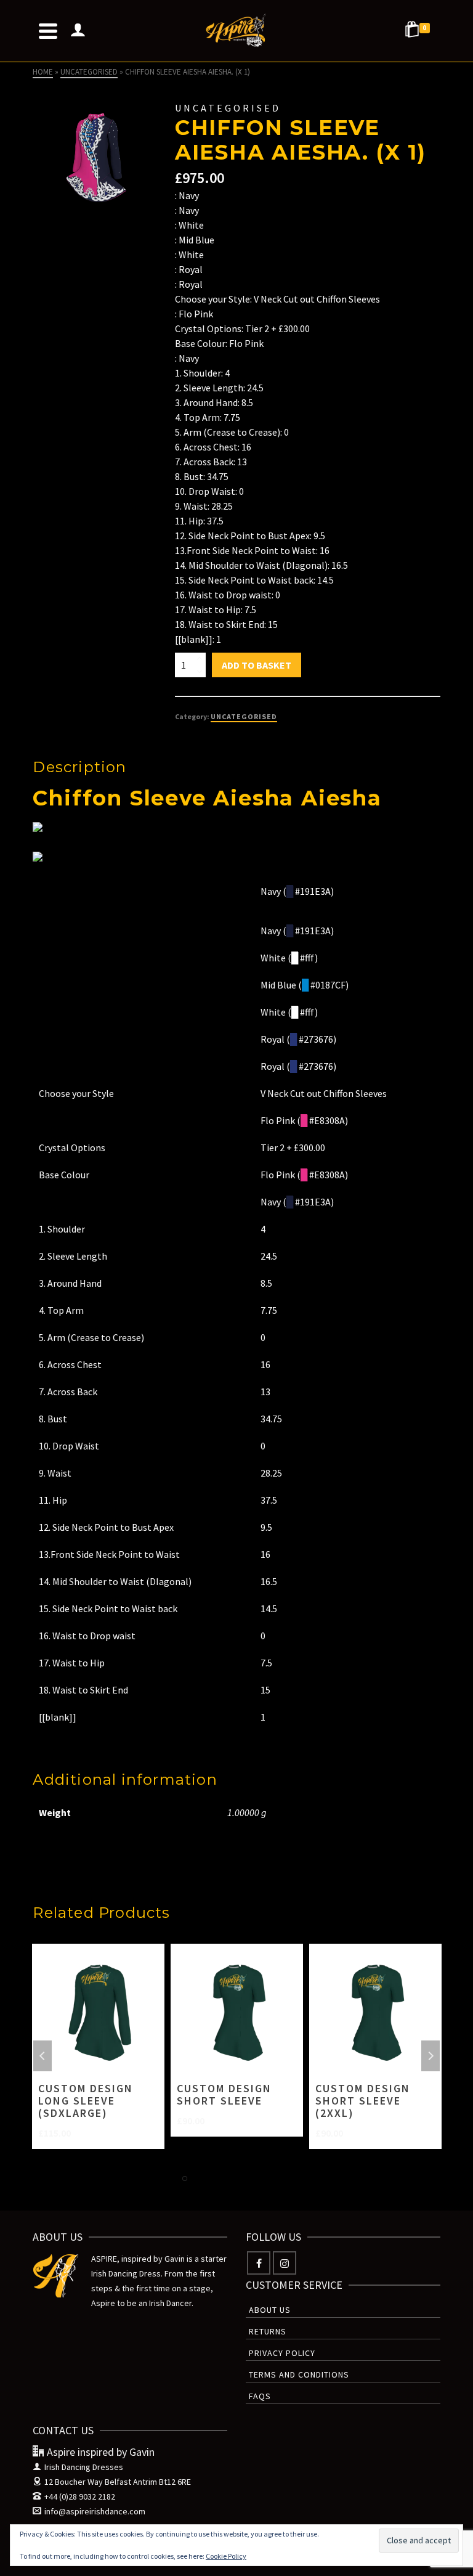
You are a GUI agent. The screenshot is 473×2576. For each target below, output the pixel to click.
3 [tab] (214, 2179)
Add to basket (257, 665)
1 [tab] (185, 2179)
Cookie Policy (226, 2556)
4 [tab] (229, 2179)
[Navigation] (48, 31)
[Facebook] (259, 2263)
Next (431, 2056)
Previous (42, 2056)
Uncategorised (244, 716)
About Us (270, 2310)
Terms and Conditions (299, 2374)
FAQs (260, 2396)
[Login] (78, 31)
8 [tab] (288, 2179)
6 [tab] (259, 2179)
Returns (268, 2331)
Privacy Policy (282, 2353)
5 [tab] (244, 2179)
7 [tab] (273, 2179)
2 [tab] (200, 2179)
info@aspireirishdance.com (95, 2511)
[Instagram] (285, 2263)
